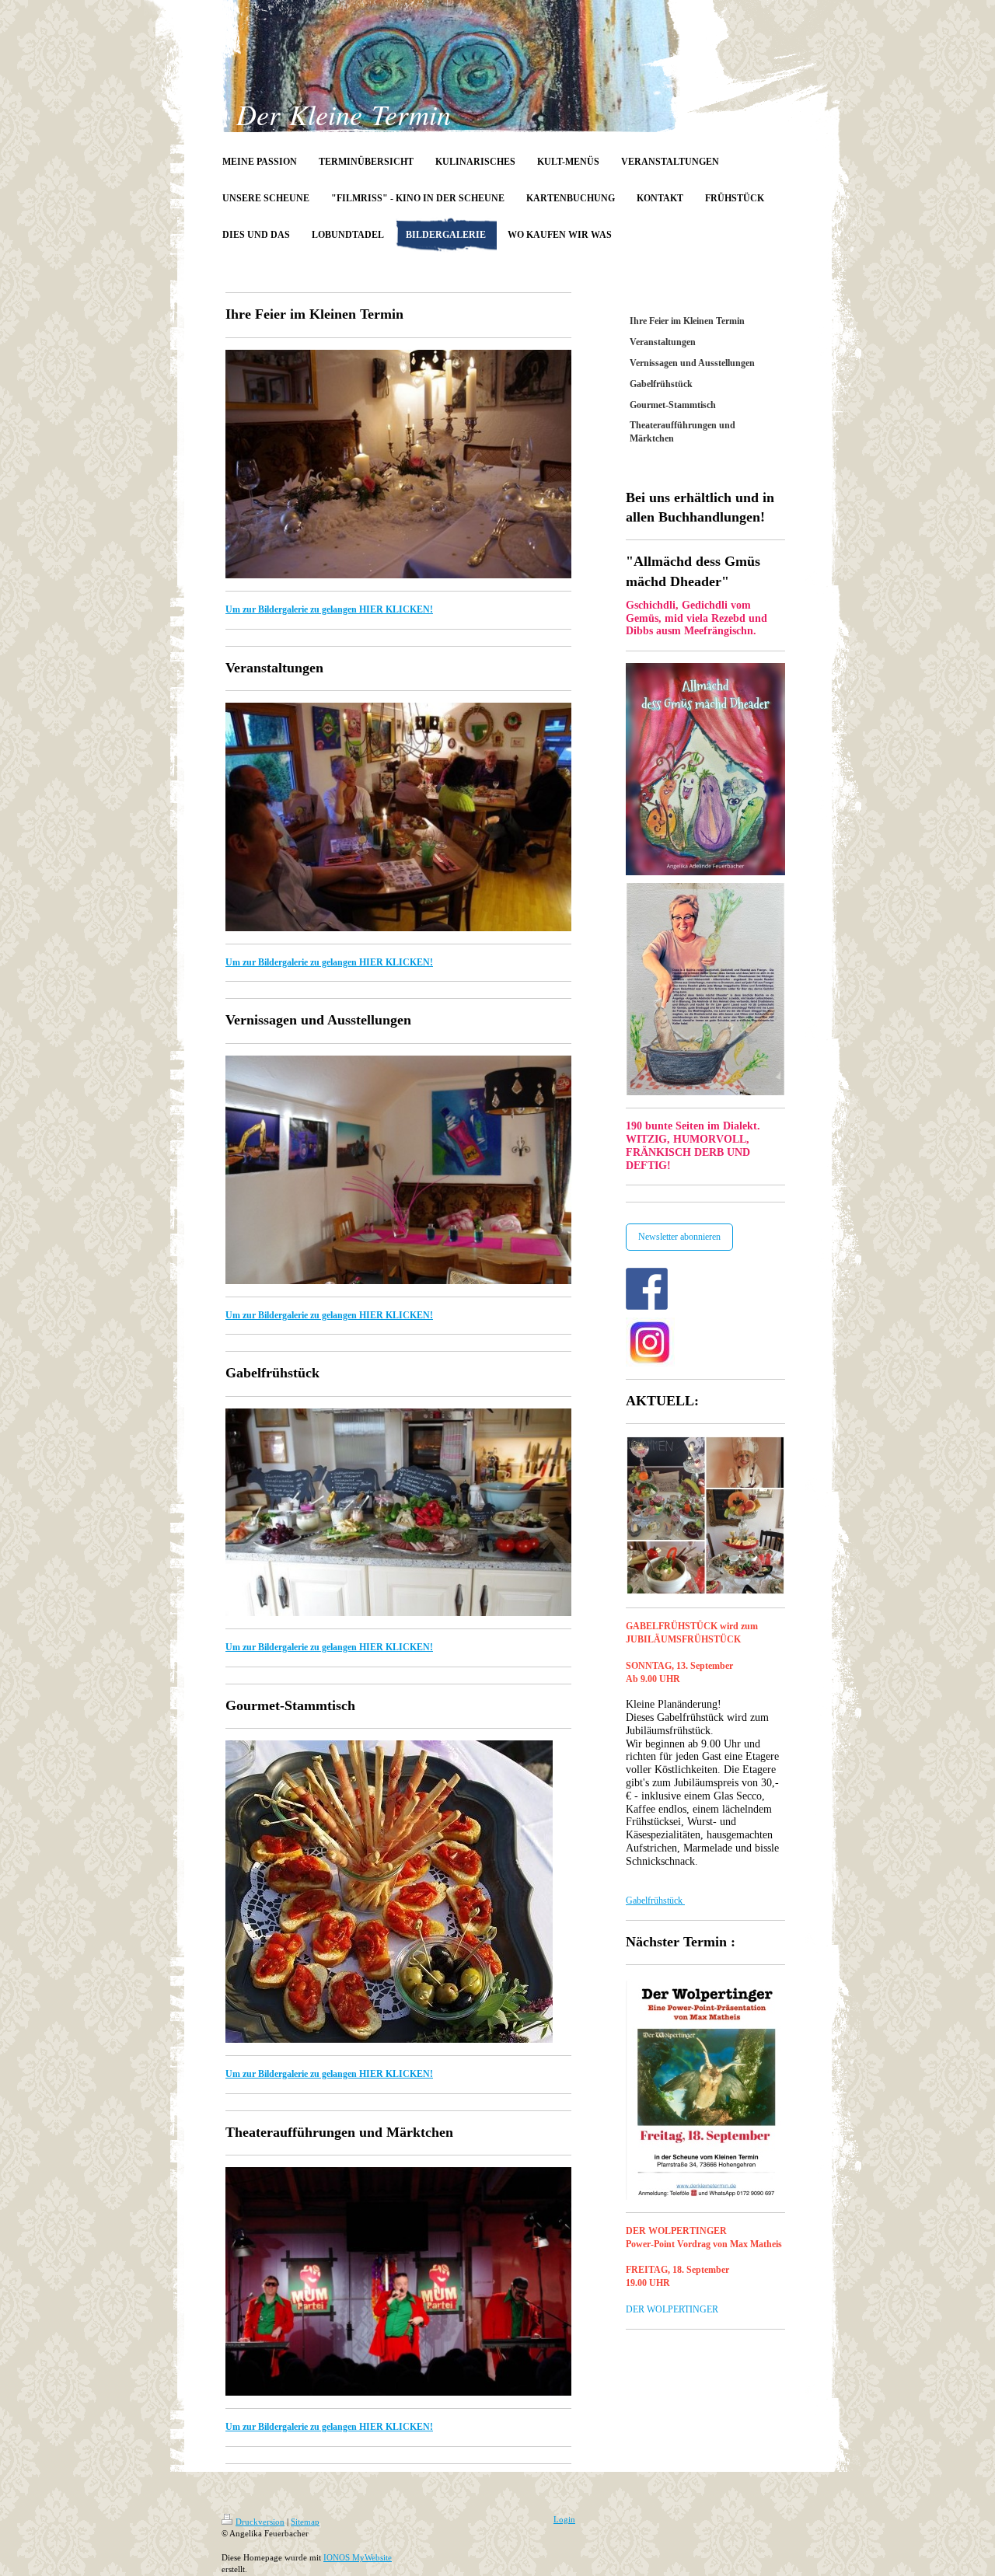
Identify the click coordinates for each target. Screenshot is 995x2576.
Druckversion (260, 2522)
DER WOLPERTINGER (672, 2309)
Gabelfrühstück (655, 1901)
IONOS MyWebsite (358, 2557)
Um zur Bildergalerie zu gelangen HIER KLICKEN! (329, 609)
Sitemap (305, 2522)
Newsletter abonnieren (679, 1237)
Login (564, 2519)
